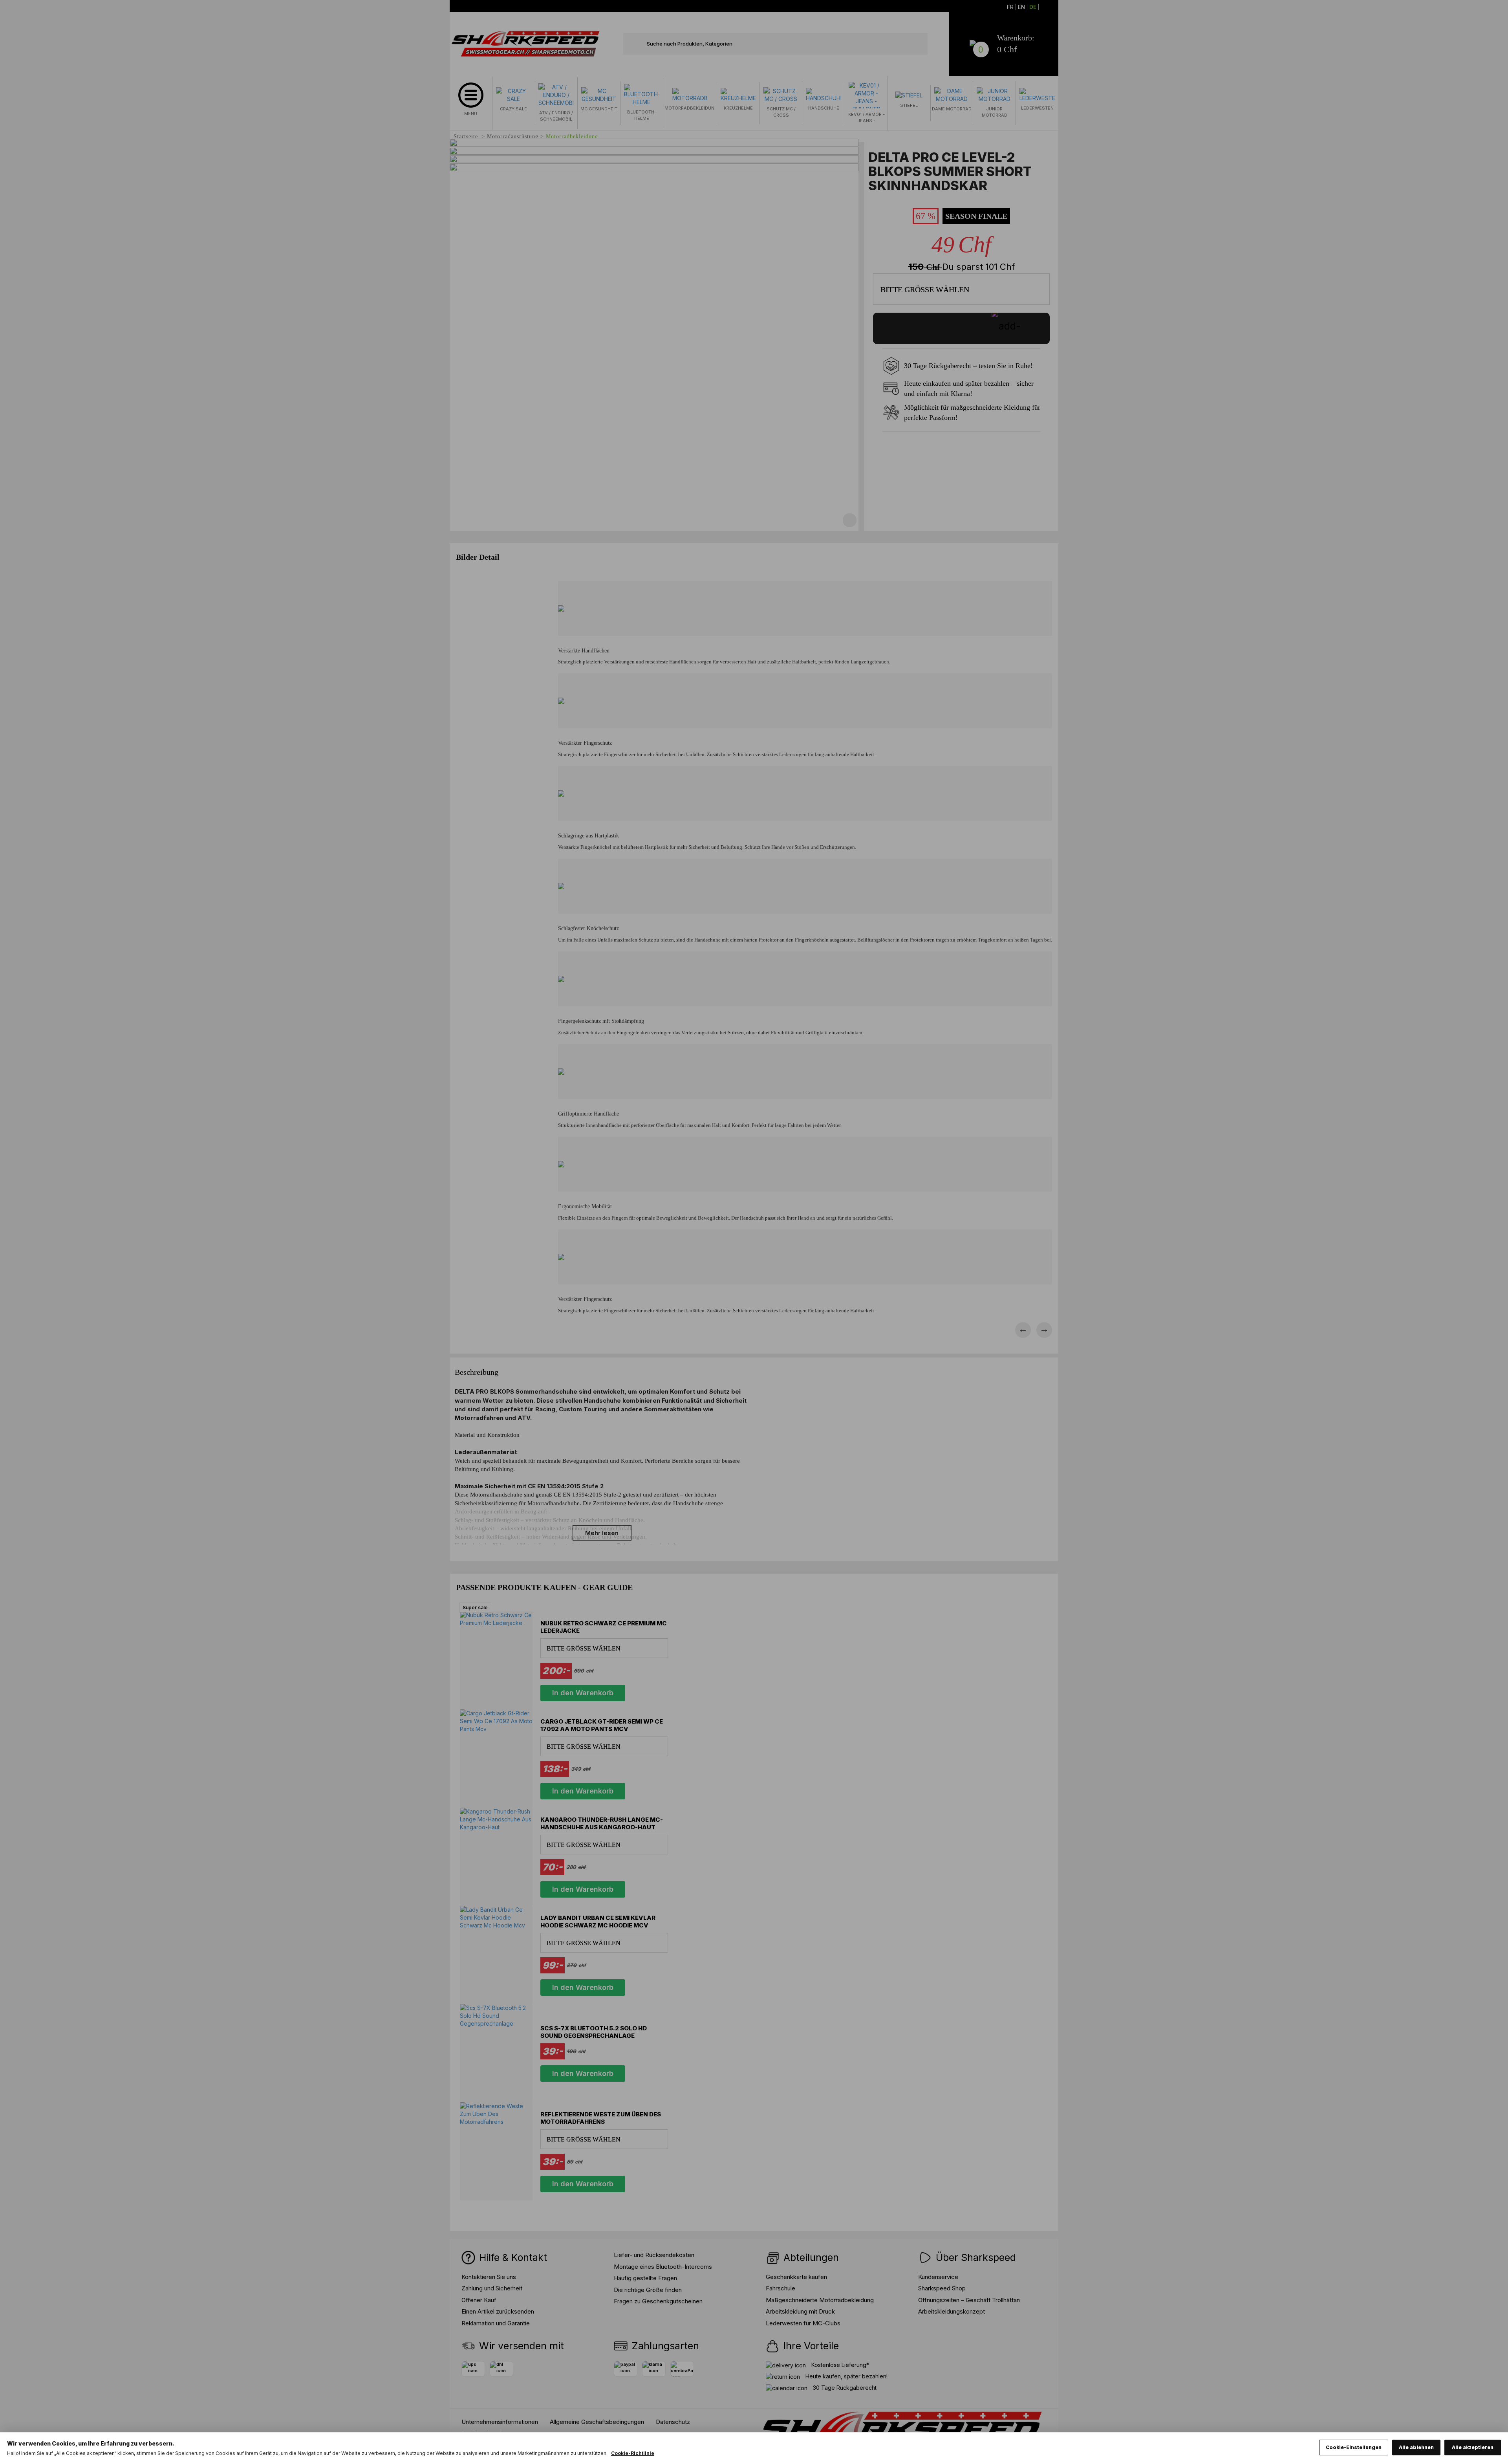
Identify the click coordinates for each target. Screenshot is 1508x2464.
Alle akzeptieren (1473, 2447)
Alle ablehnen (1416, 2447)
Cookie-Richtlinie (633, 2453)
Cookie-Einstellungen (1354, 2447)
